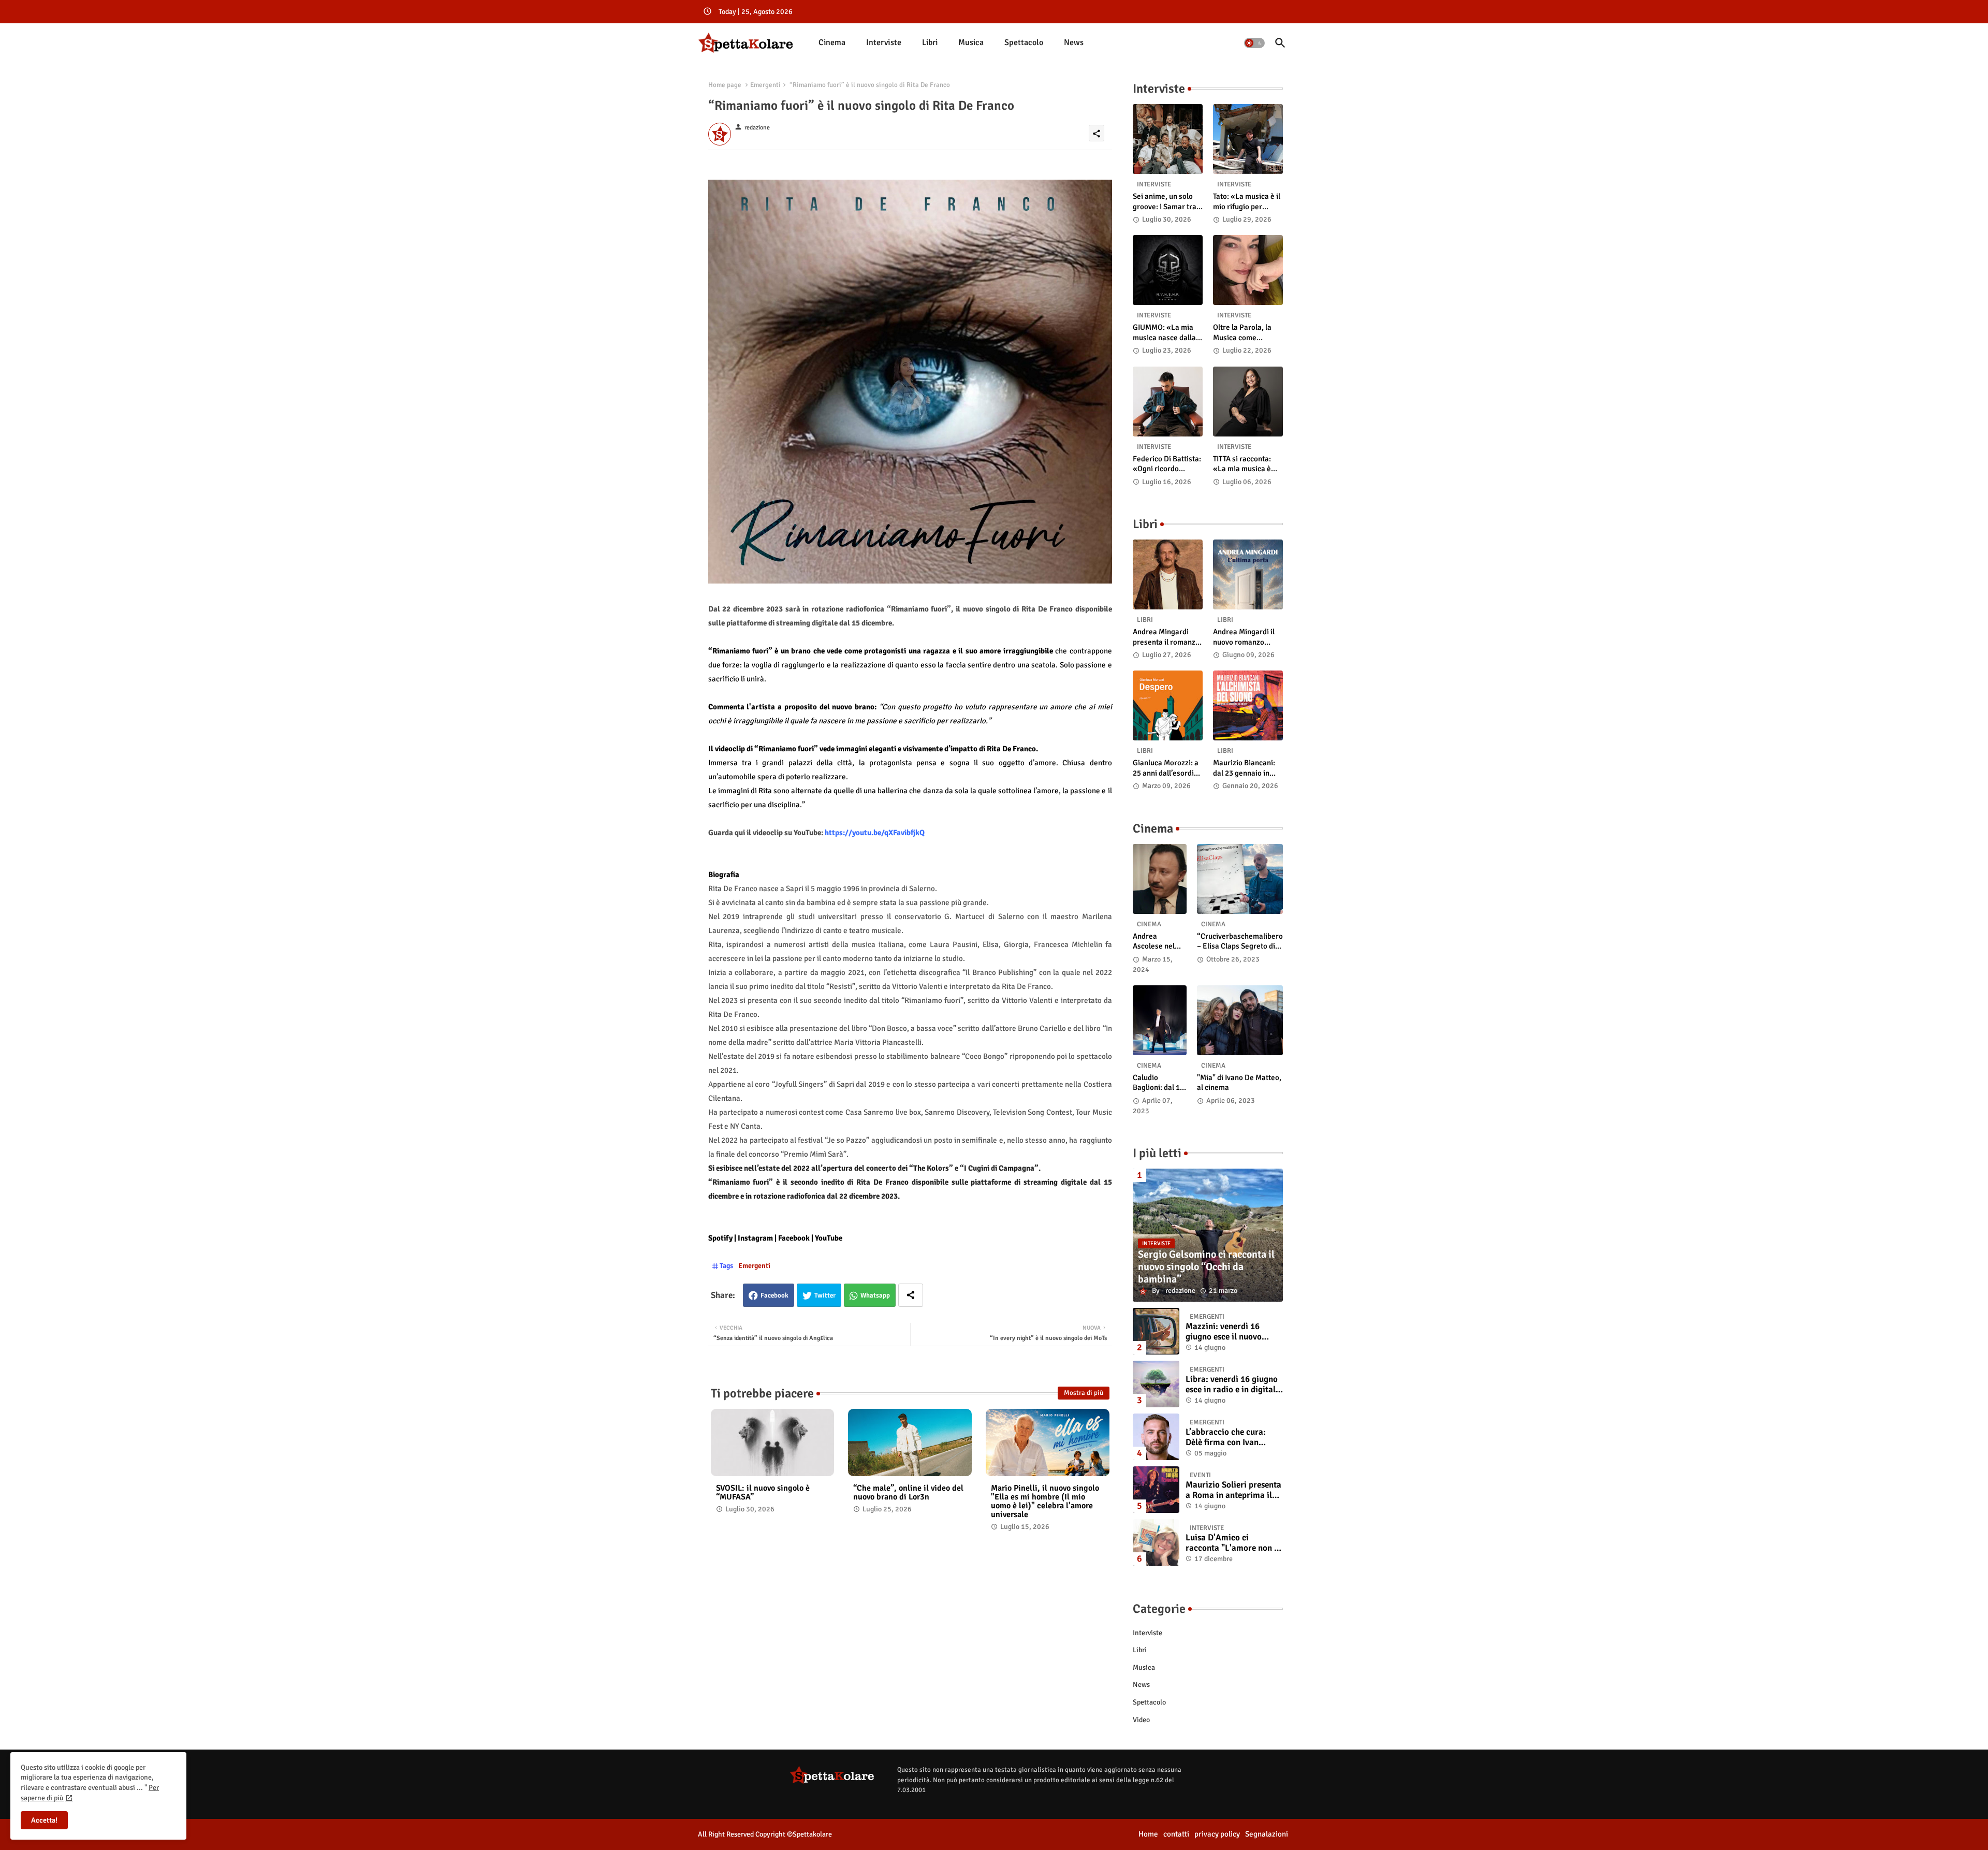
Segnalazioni (1267, 1834)
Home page (725, 85)
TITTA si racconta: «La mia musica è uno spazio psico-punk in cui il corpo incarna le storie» (1244, 464)
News (1074, 42)
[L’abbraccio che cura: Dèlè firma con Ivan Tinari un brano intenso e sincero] (1156, 1437)
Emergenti (765, 85)
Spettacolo (1024, 42)
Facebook (774, 1295)
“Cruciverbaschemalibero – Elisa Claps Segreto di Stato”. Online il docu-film (1240, 942)
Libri (930, 42)
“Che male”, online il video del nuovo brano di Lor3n (908, 1493)
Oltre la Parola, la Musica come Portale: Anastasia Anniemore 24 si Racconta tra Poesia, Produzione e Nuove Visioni (1247, 333)
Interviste (884, 42)
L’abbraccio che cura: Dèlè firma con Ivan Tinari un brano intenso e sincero (1233, 1438)
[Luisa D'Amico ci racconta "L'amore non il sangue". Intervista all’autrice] (1156, 1542)
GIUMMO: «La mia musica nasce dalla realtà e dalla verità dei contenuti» (1165, 333)
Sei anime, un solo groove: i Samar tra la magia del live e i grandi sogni (1165, 202)
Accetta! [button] (44, 1820)
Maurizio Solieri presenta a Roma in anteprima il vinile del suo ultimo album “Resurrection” (1233, 1490)
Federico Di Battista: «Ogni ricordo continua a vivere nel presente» (1167, 464)
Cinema (832, 42)
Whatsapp (875, 1295)
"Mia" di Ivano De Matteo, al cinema (1239, 1083)
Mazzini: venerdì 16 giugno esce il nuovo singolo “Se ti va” (1224, 1332)
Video (1141, 1720)
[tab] (832, 43)
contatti (1176, 1834)
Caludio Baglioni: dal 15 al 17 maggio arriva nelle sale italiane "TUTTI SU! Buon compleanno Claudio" (1160, 1083)
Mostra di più (1084, 1393)
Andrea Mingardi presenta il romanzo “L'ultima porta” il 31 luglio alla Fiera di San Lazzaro (1167, 637)
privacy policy (1217, 1834)
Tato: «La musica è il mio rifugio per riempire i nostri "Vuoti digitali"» (1247, 202)
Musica (971, 42)
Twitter (825, 1295)
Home (1148, 1834)
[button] (1254, 43)
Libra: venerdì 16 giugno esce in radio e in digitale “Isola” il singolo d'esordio (1233, 1385)
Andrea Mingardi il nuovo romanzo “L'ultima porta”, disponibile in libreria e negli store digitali (1247, 637)
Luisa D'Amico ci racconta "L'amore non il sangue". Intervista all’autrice (1232, 1543)
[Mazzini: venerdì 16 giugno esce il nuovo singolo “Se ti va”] (1156, 1331)
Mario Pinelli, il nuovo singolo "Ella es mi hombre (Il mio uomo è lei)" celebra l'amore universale (1045, 1502)
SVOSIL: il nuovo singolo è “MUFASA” (763, 1493)
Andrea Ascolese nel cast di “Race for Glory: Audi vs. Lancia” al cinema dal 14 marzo (1157, 942)
